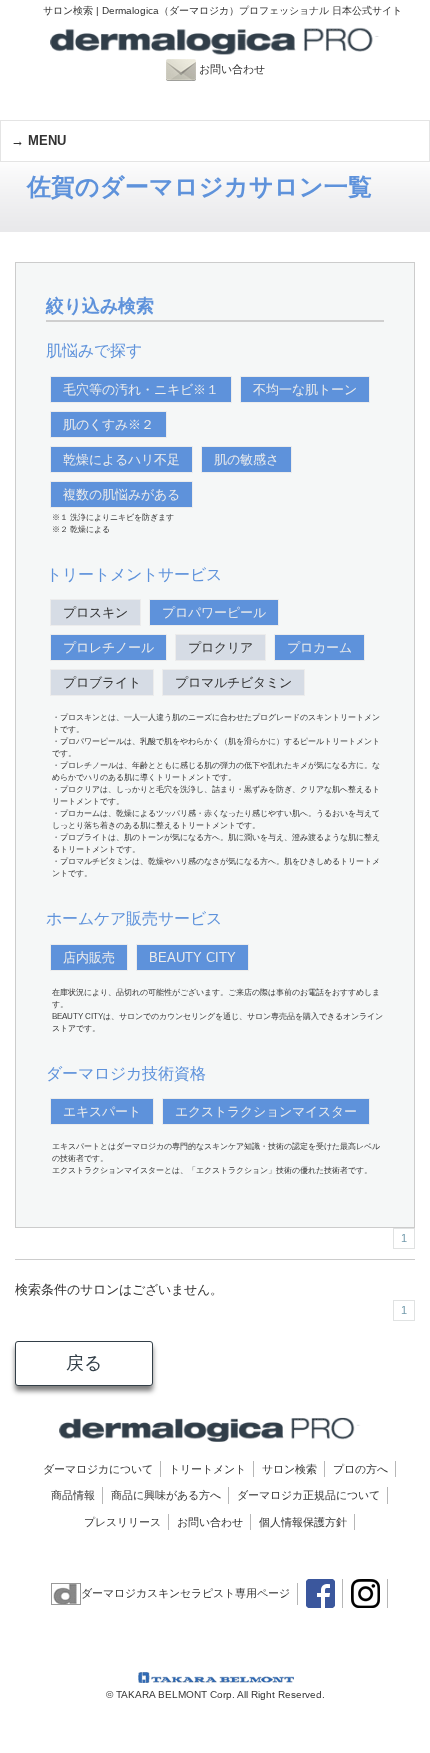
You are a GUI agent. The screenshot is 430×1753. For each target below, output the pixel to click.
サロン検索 (289, 1469)
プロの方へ (360, 1469)
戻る (84, 1363)
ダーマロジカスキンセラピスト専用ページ (185, 1593)
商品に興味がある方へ (166, 1495)
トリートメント (207, 1469)
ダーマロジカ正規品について (308, 1495)
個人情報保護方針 (303, 1522)
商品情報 (73, 1495)
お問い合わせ (241, 69)
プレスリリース (122, 1522)
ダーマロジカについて (98, 1469)
